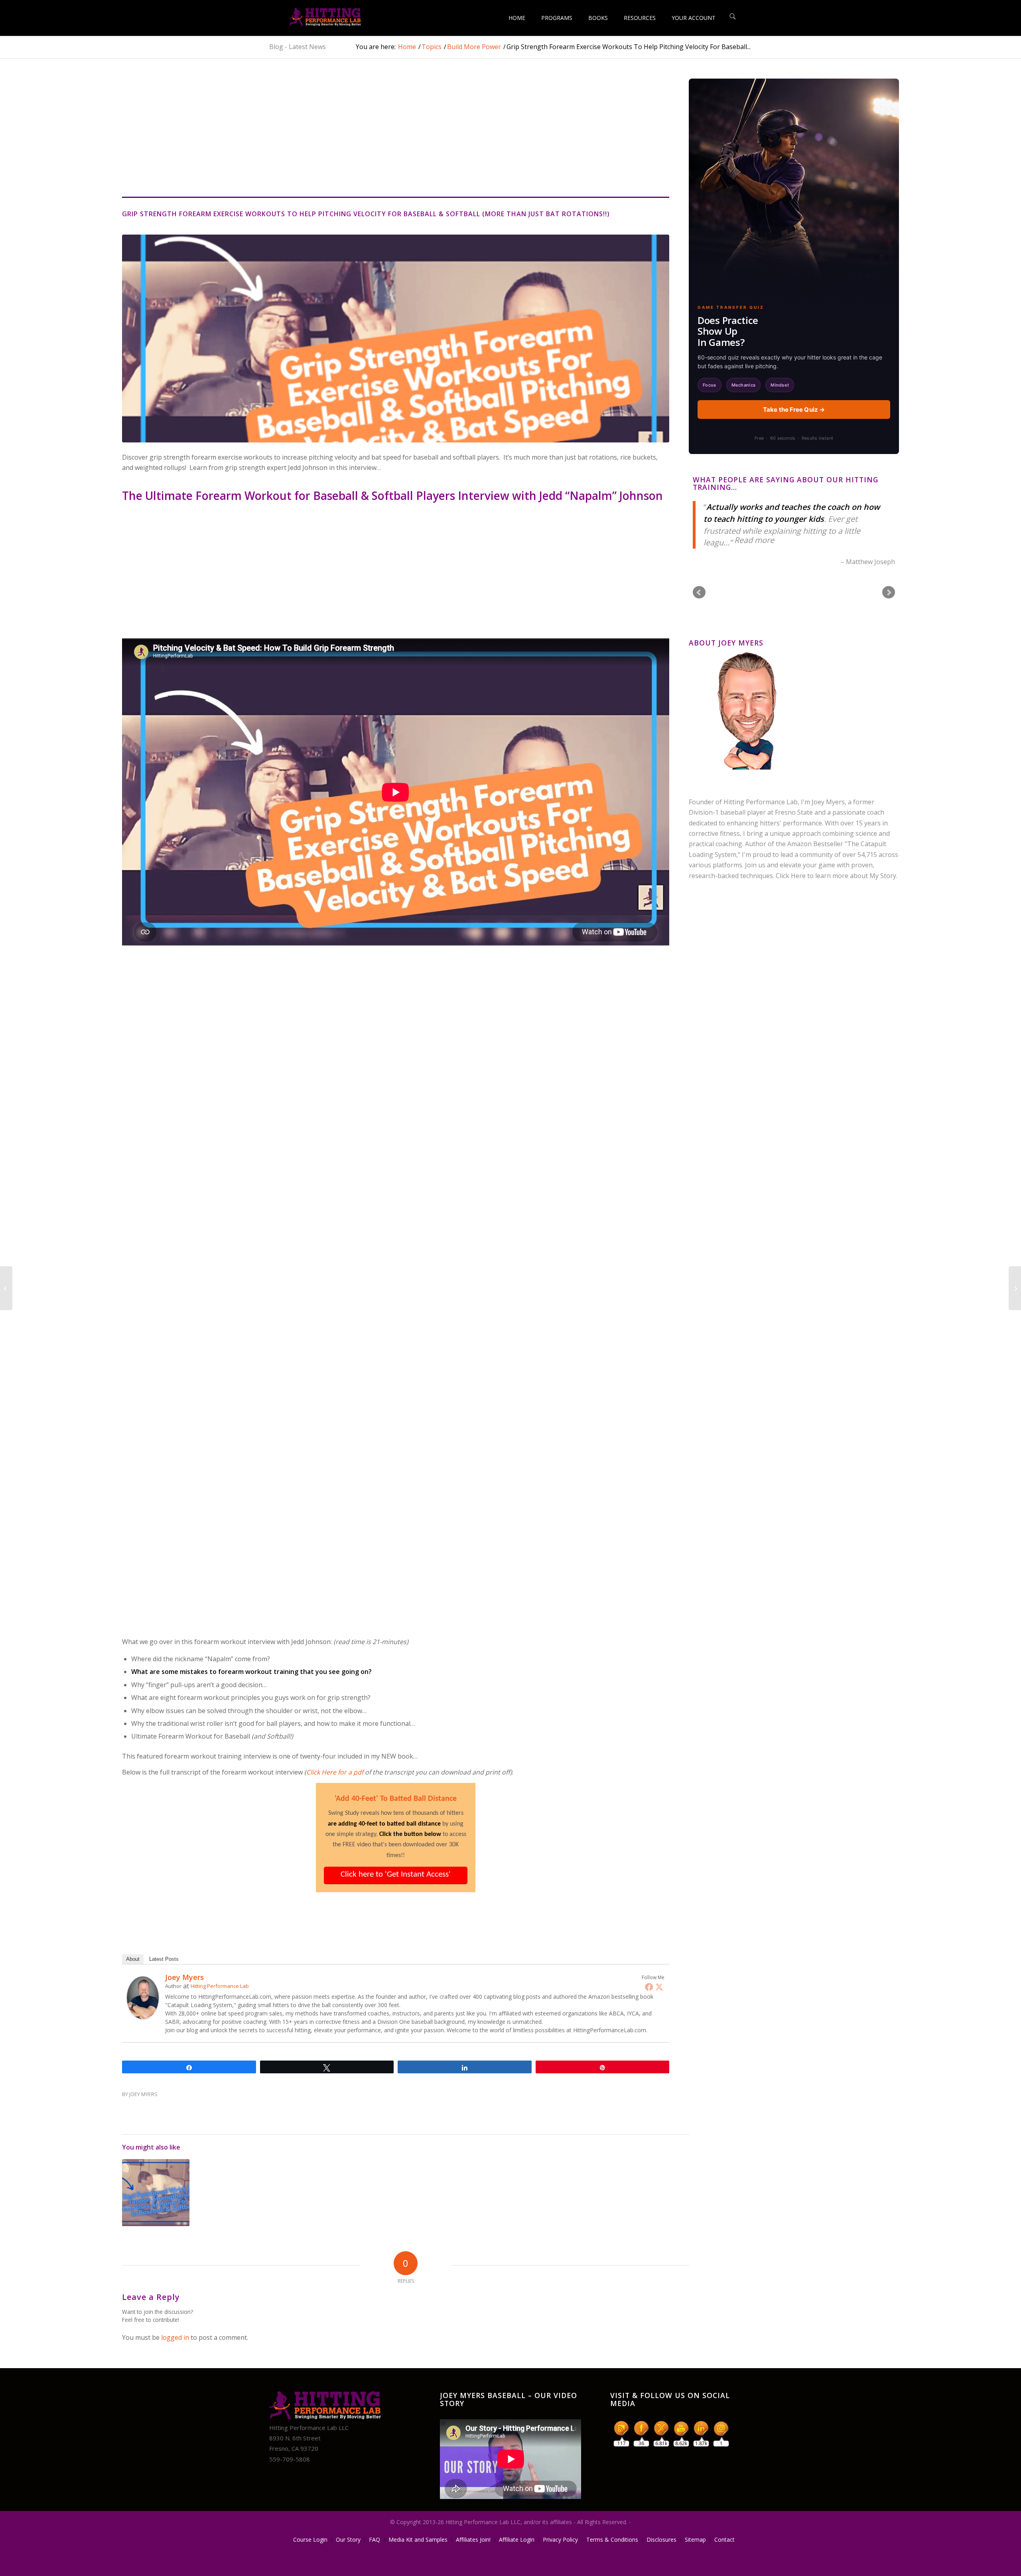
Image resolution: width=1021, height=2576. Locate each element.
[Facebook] (649, 1987)
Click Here (791, 876)
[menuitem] (517, 18)
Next (889, 592)
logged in (175, 2337)
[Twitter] (659, 1987)
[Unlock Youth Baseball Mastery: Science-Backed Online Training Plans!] (315, 18)
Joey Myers (143, 2094)
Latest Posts (164, 1959)
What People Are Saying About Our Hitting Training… (785, 483)
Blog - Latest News (298, 47)
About (133, 1959)
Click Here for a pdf (335, 1772)
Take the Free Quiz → (794, 410)
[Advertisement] (406, 138)
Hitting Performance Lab (220, 1986)
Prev (699, 592)
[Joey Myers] (143, 2017)
